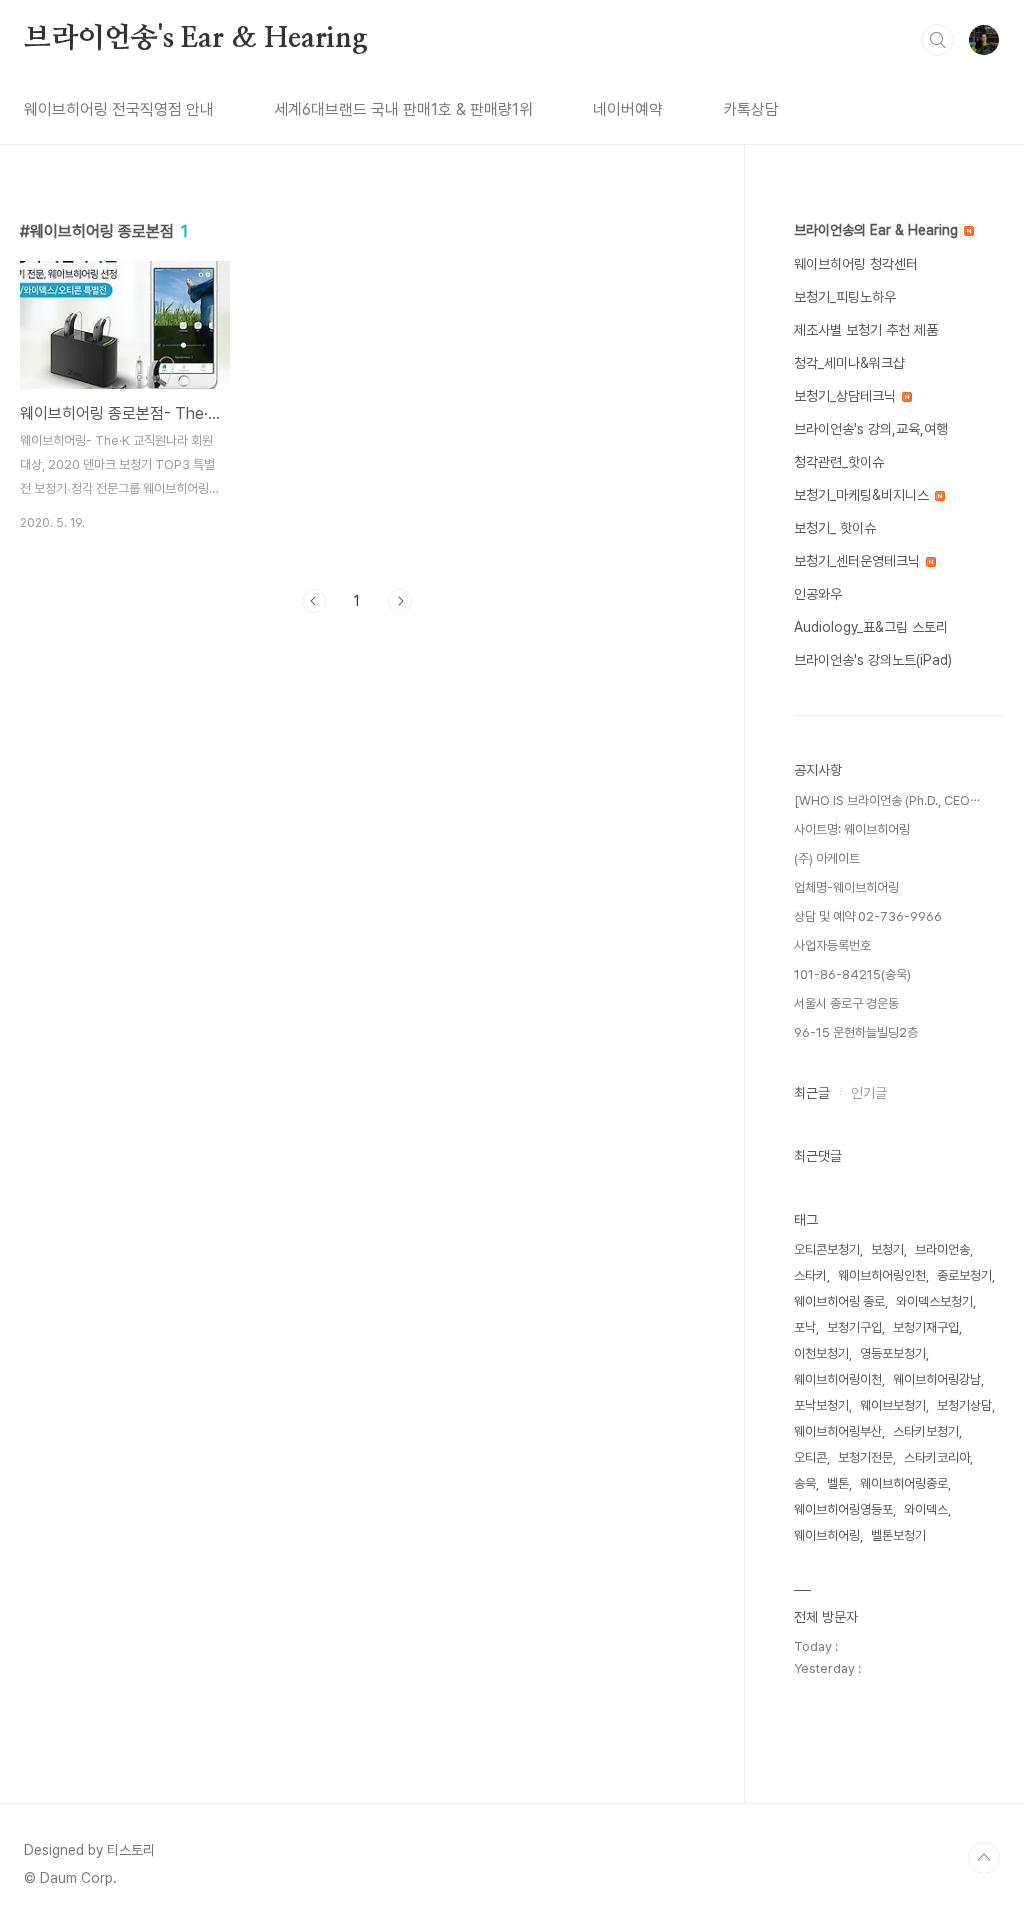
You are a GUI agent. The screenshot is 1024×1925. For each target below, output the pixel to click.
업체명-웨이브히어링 (846, 887)
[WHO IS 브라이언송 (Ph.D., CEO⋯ (887, 800)
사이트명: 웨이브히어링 (852, 829)
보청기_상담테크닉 (847, 396)
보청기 (887, 1249)
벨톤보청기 (898, 1535)
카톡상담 (751, 109)
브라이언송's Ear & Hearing (196, 39)
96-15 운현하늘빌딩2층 (856, 1032)
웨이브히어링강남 (937, 1379)
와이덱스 (926, 1509)
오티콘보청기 (827, 1249)
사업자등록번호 (832, 945)
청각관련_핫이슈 (839, 462)
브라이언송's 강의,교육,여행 (871, 429)
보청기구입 (854, 1327)
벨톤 (838, 1483)
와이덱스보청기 (934, 1301)
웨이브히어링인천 (882, 1275)
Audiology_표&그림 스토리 (871, 627)
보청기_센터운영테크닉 (859, 561)
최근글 (812, 1093)
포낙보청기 (821, 1405)
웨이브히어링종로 (904, 1483)
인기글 (869, 1093)
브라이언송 (942, 1249)
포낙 (805, 1327)
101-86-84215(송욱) (852, 974)
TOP (984, 1858)
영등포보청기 (893, 1353)
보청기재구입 (926, 1327)
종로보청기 (964, 1275)
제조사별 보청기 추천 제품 (866, 330)
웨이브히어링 (827, 1535)
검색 (938, 40)
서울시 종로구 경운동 (846, 1003)
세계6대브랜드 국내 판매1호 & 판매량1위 (403, 109)
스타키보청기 (926, 1431)
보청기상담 (964, 1405)
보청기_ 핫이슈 (835, 528)
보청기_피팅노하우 (845, 297)
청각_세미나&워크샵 (849, 363)
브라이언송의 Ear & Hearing (878, 230)
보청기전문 (865, 1457)
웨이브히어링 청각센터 (856, 264)
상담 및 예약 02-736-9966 (868, 916)
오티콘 (810, 1457)
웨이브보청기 (893, 1405)
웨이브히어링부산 (838, 1431)
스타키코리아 (937, 1457)
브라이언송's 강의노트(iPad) (873, 660)
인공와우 (818, 594)
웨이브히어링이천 (838, 1379)
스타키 (810, 1275)
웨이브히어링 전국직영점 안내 (119, 109)
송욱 (805, 1483)
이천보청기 (821, 1353)
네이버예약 (628, 109)
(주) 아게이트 (827, 858)
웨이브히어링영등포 (843, 1509)
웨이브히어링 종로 (839, 1301)
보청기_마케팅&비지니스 (863, 495)
